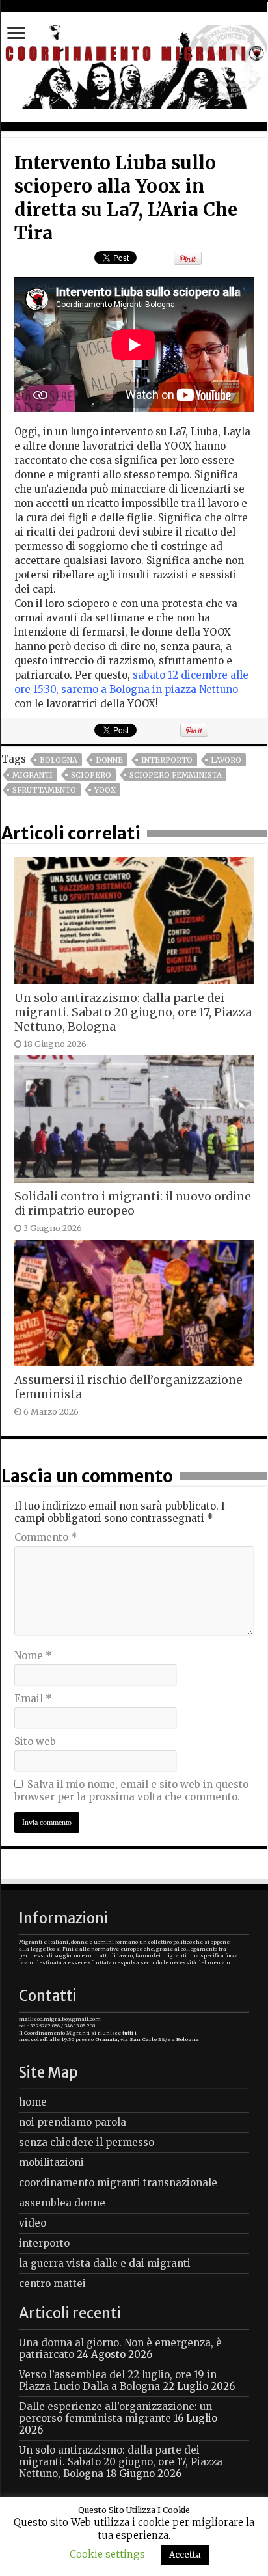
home (33, 2102)
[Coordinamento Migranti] (134, 64)
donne (109, 760)
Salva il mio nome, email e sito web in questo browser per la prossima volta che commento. (131, 1791)
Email (33, 1699)
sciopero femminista (176, 775)
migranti (33, 775)
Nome (33, 1656)
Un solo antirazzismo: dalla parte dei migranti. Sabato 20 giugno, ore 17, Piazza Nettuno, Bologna (133, 1012)
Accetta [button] (185, 2555)
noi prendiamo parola (73, 2122)
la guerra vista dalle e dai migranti (105, 2263)
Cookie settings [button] (107, 2554)
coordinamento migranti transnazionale (118, 2183)
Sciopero (91, 775)
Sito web (35, 1742)
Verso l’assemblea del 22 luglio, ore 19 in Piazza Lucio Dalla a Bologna (118, 2380)
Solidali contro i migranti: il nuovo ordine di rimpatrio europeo (133, 1204)
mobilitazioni (51, 2162)
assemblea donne (62, 2203)
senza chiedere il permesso (87, 2142)
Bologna (59, 760)
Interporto (167, 760)
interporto (44, 2243)
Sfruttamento (44, 790)
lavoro (226, 760)
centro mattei (52, 2284)
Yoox (105, 790)
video (33, 2223)
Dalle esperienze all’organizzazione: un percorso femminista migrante (115, 2412)
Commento (46, 1537)
